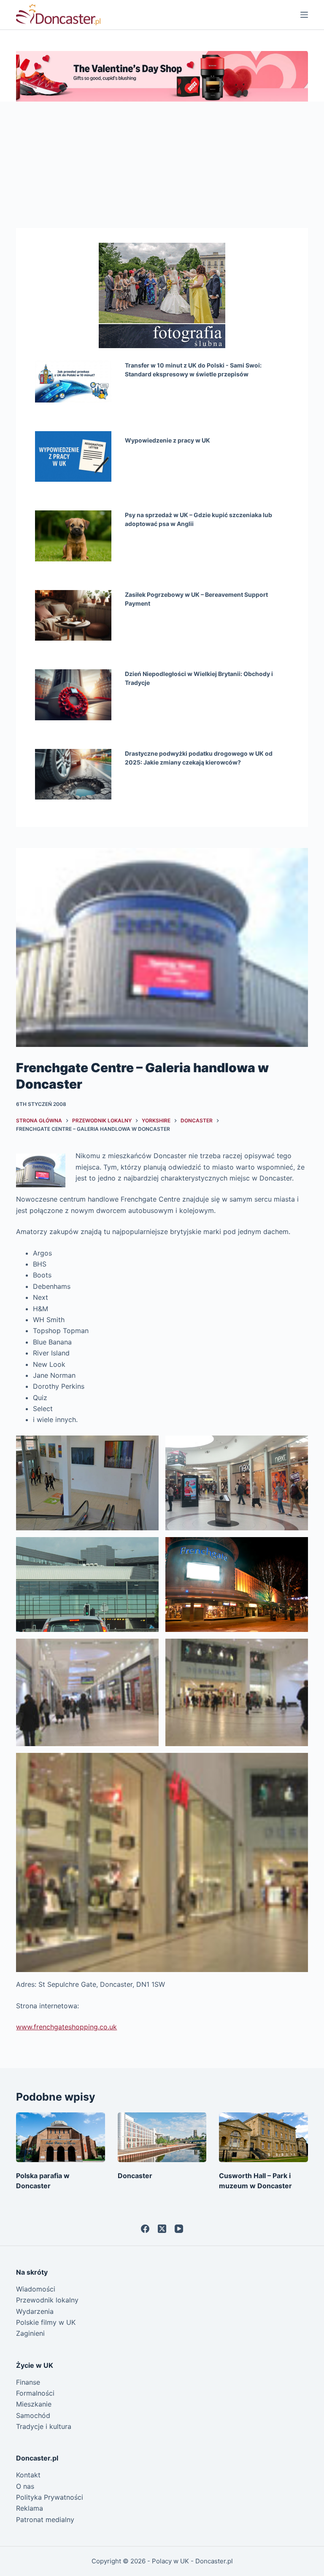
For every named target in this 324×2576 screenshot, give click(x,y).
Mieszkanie (34, 2404)
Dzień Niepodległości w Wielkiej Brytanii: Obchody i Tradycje (199, 678)
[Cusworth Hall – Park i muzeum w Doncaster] (263, 2137)
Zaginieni (30, 2333)
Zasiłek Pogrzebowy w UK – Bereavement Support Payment (196, 599)
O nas (25, 2486)
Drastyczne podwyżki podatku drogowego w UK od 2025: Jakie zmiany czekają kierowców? (199, 758)
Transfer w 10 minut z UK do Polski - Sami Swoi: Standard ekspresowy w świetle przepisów (193, 370)
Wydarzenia (35, 2311)
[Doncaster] (162, 2137)
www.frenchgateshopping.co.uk (66, 2027)
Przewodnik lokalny (47, 2300)
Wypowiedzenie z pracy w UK (167, 440)
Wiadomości (36, 2289)
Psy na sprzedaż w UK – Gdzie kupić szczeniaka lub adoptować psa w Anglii (198, 519)
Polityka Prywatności (50, 2497)
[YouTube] (179, 2229)
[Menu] (304, 15)
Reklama (30, 2508)
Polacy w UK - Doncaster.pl (192, 2561)
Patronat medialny (45, 2520)
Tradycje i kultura (44, 2426)
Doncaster (135, 2176)
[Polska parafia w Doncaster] (60, 2137)
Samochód (33, 2415)
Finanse (28, 2382)
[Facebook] (145, 2229)
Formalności (35, 2393)
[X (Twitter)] (162, 2229)
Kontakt (28, 2475)
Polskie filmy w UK (46, 2322)
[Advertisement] (162, 165)
